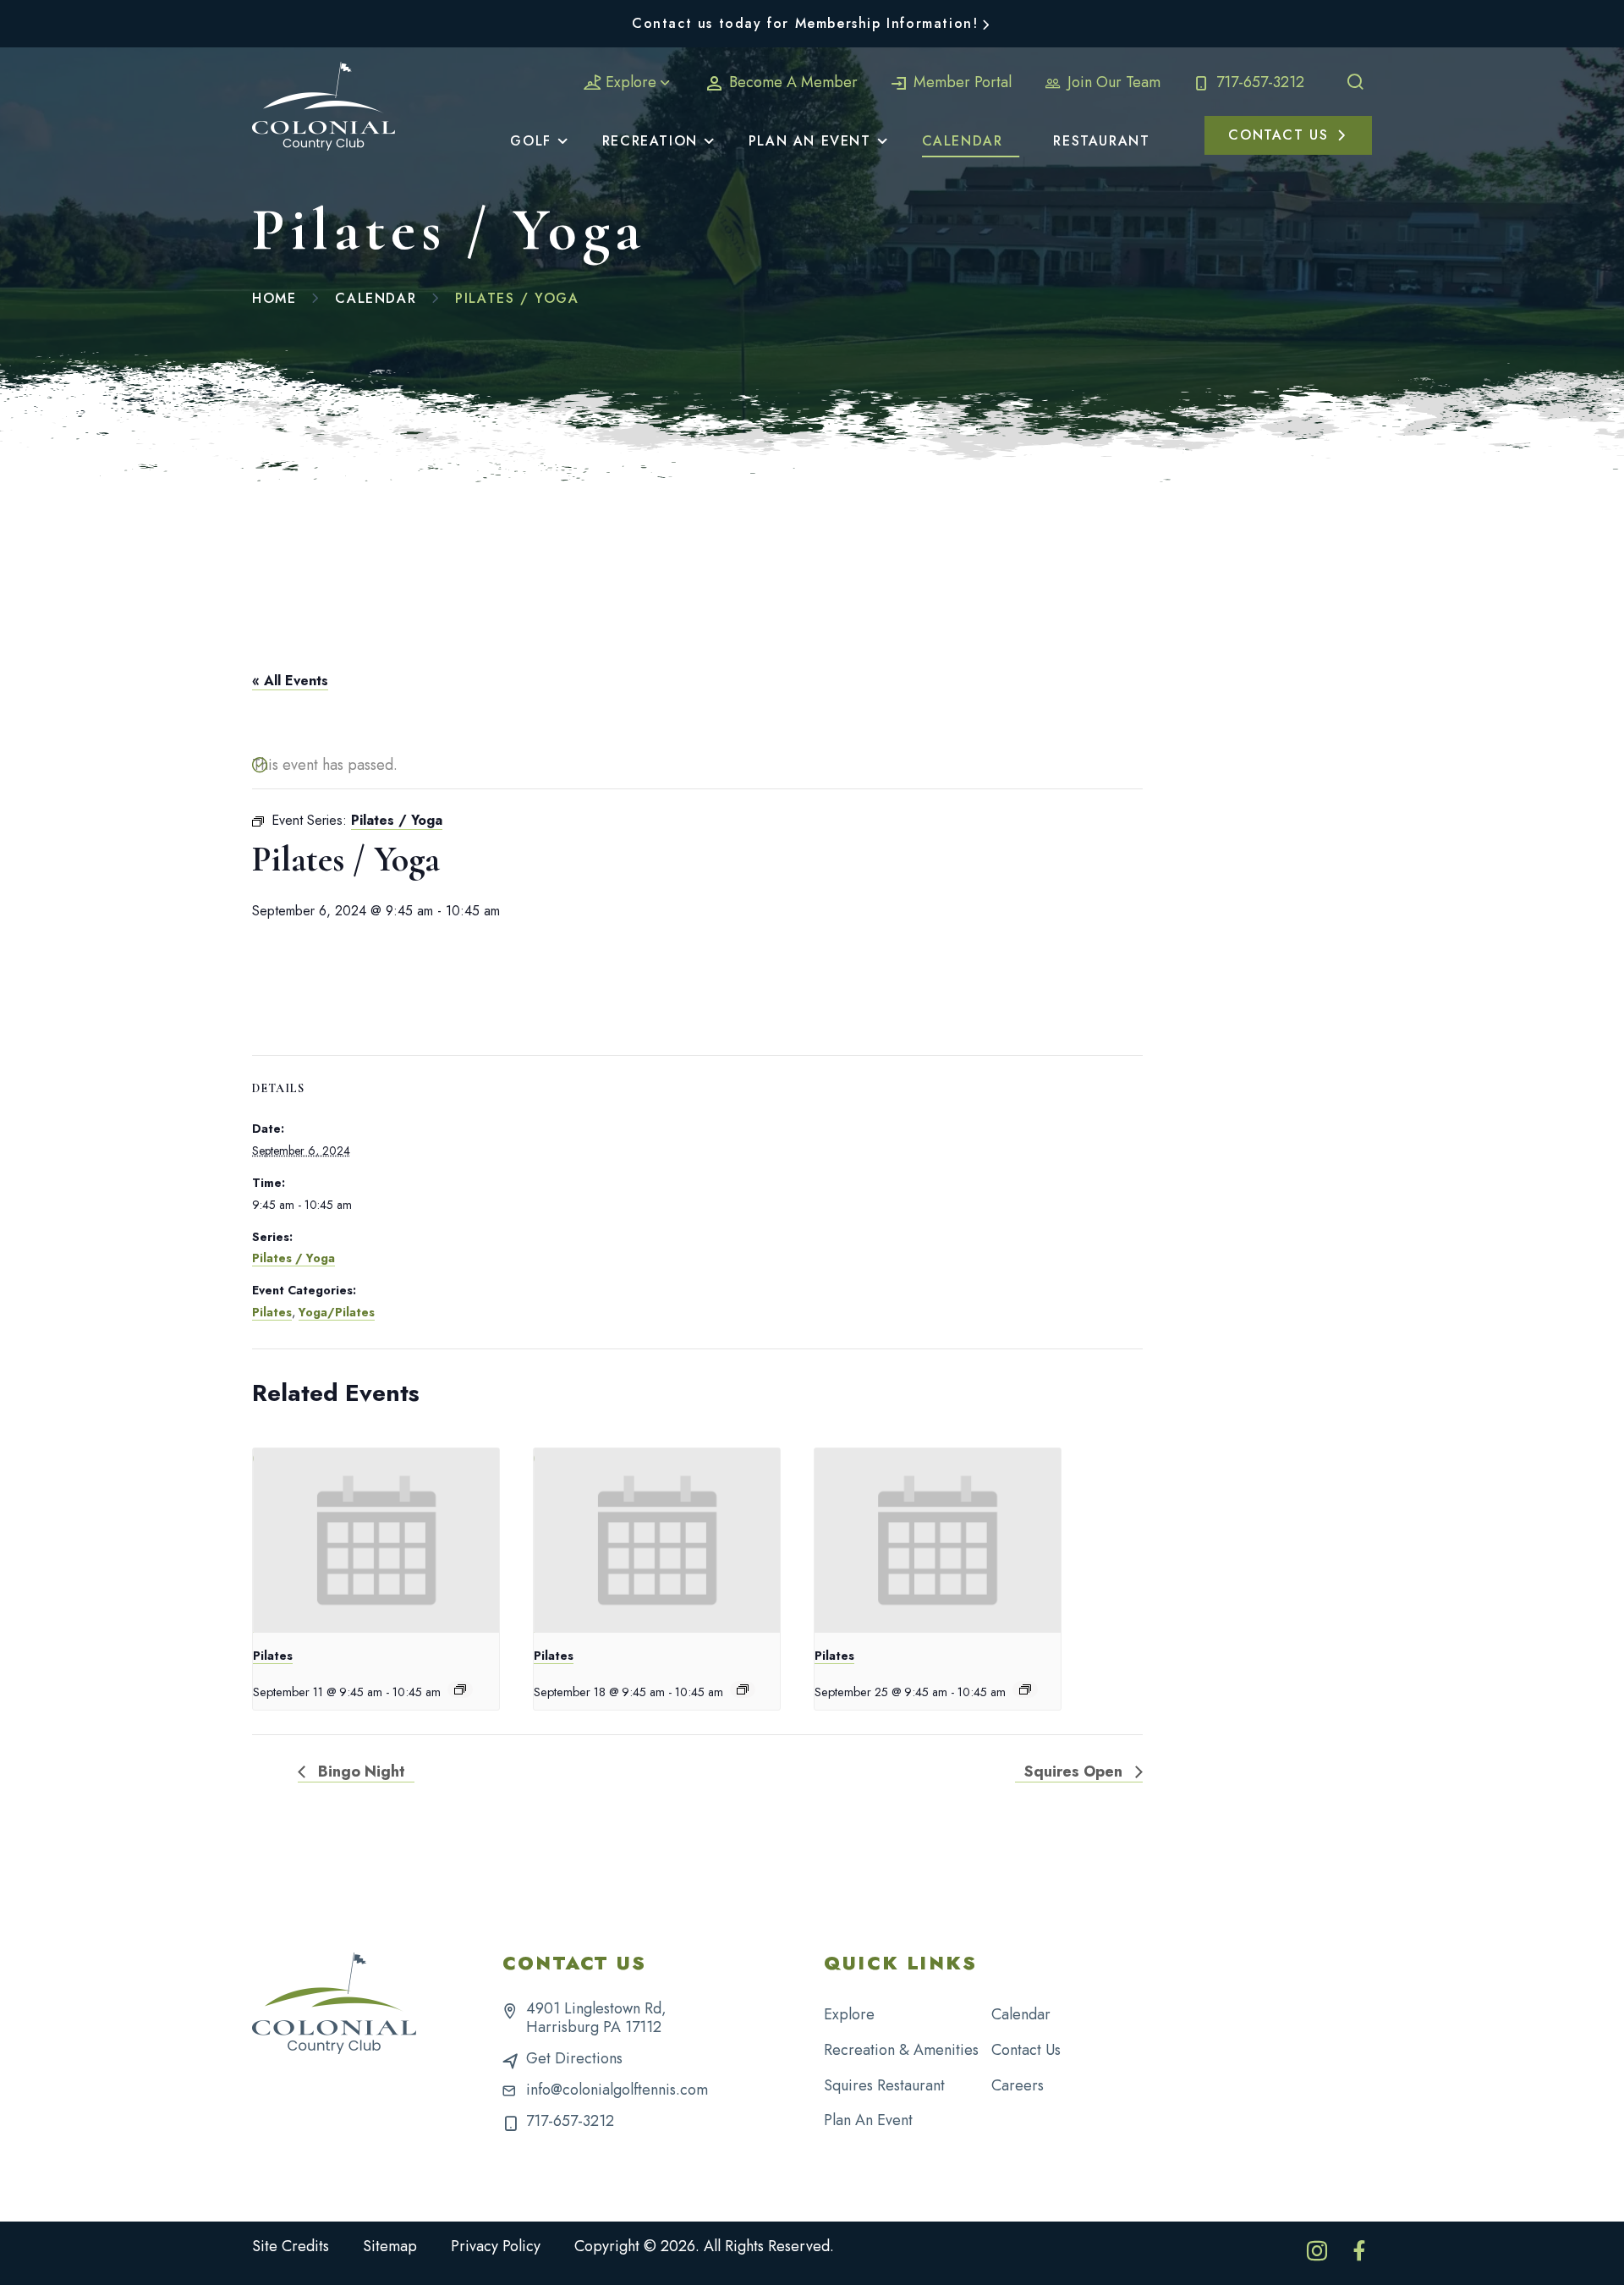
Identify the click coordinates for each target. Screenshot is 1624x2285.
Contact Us (1026, 2050)
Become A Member (791, 82)
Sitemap (390, 2246)
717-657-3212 (1258, 82)
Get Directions (574, 2058)
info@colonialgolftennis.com (617, 2090)
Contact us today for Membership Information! (805, 23)
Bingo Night (359, 1771)
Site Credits (291, 2246)
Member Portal (960, 82)
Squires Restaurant (884, 2085)
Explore (631, 82)
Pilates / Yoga (294, 1258)
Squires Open (1075, 1771)
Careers (1018, 2085)
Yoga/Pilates (337, 1312)
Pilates (272, 1312)
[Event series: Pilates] (460, 1689)
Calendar (376, 298)
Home (274, 298)
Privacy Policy (496, 2246)
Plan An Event (868, 2120)
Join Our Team (1112, 82)
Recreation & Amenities (901, 2050)
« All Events (290, 681)
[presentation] (376, 1541)
